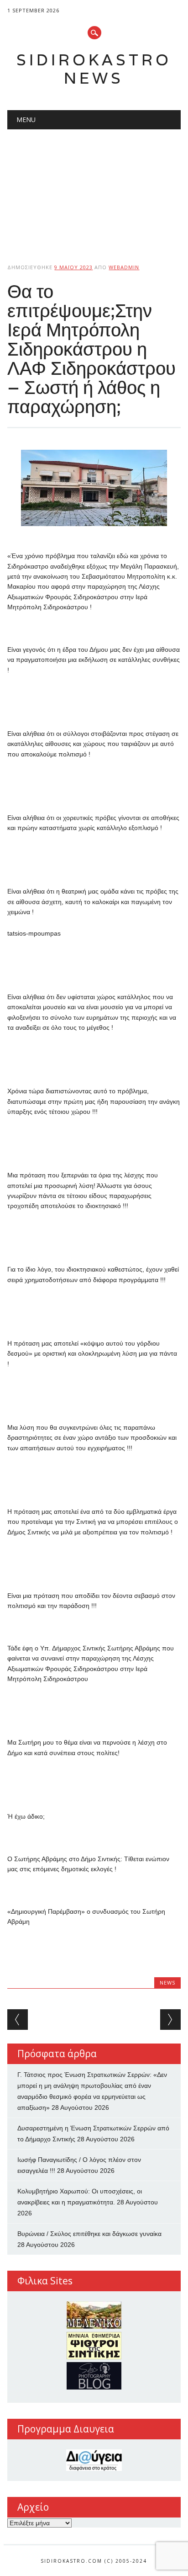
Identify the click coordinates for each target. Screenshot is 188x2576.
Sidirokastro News (94, 69)
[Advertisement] (94, 189)
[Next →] (170, 2020)
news (167, 1983)
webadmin (124, 267)
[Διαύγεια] (94, 2460)
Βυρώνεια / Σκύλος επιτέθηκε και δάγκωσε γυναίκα (89, 2234)
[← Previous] (18, 2020)
